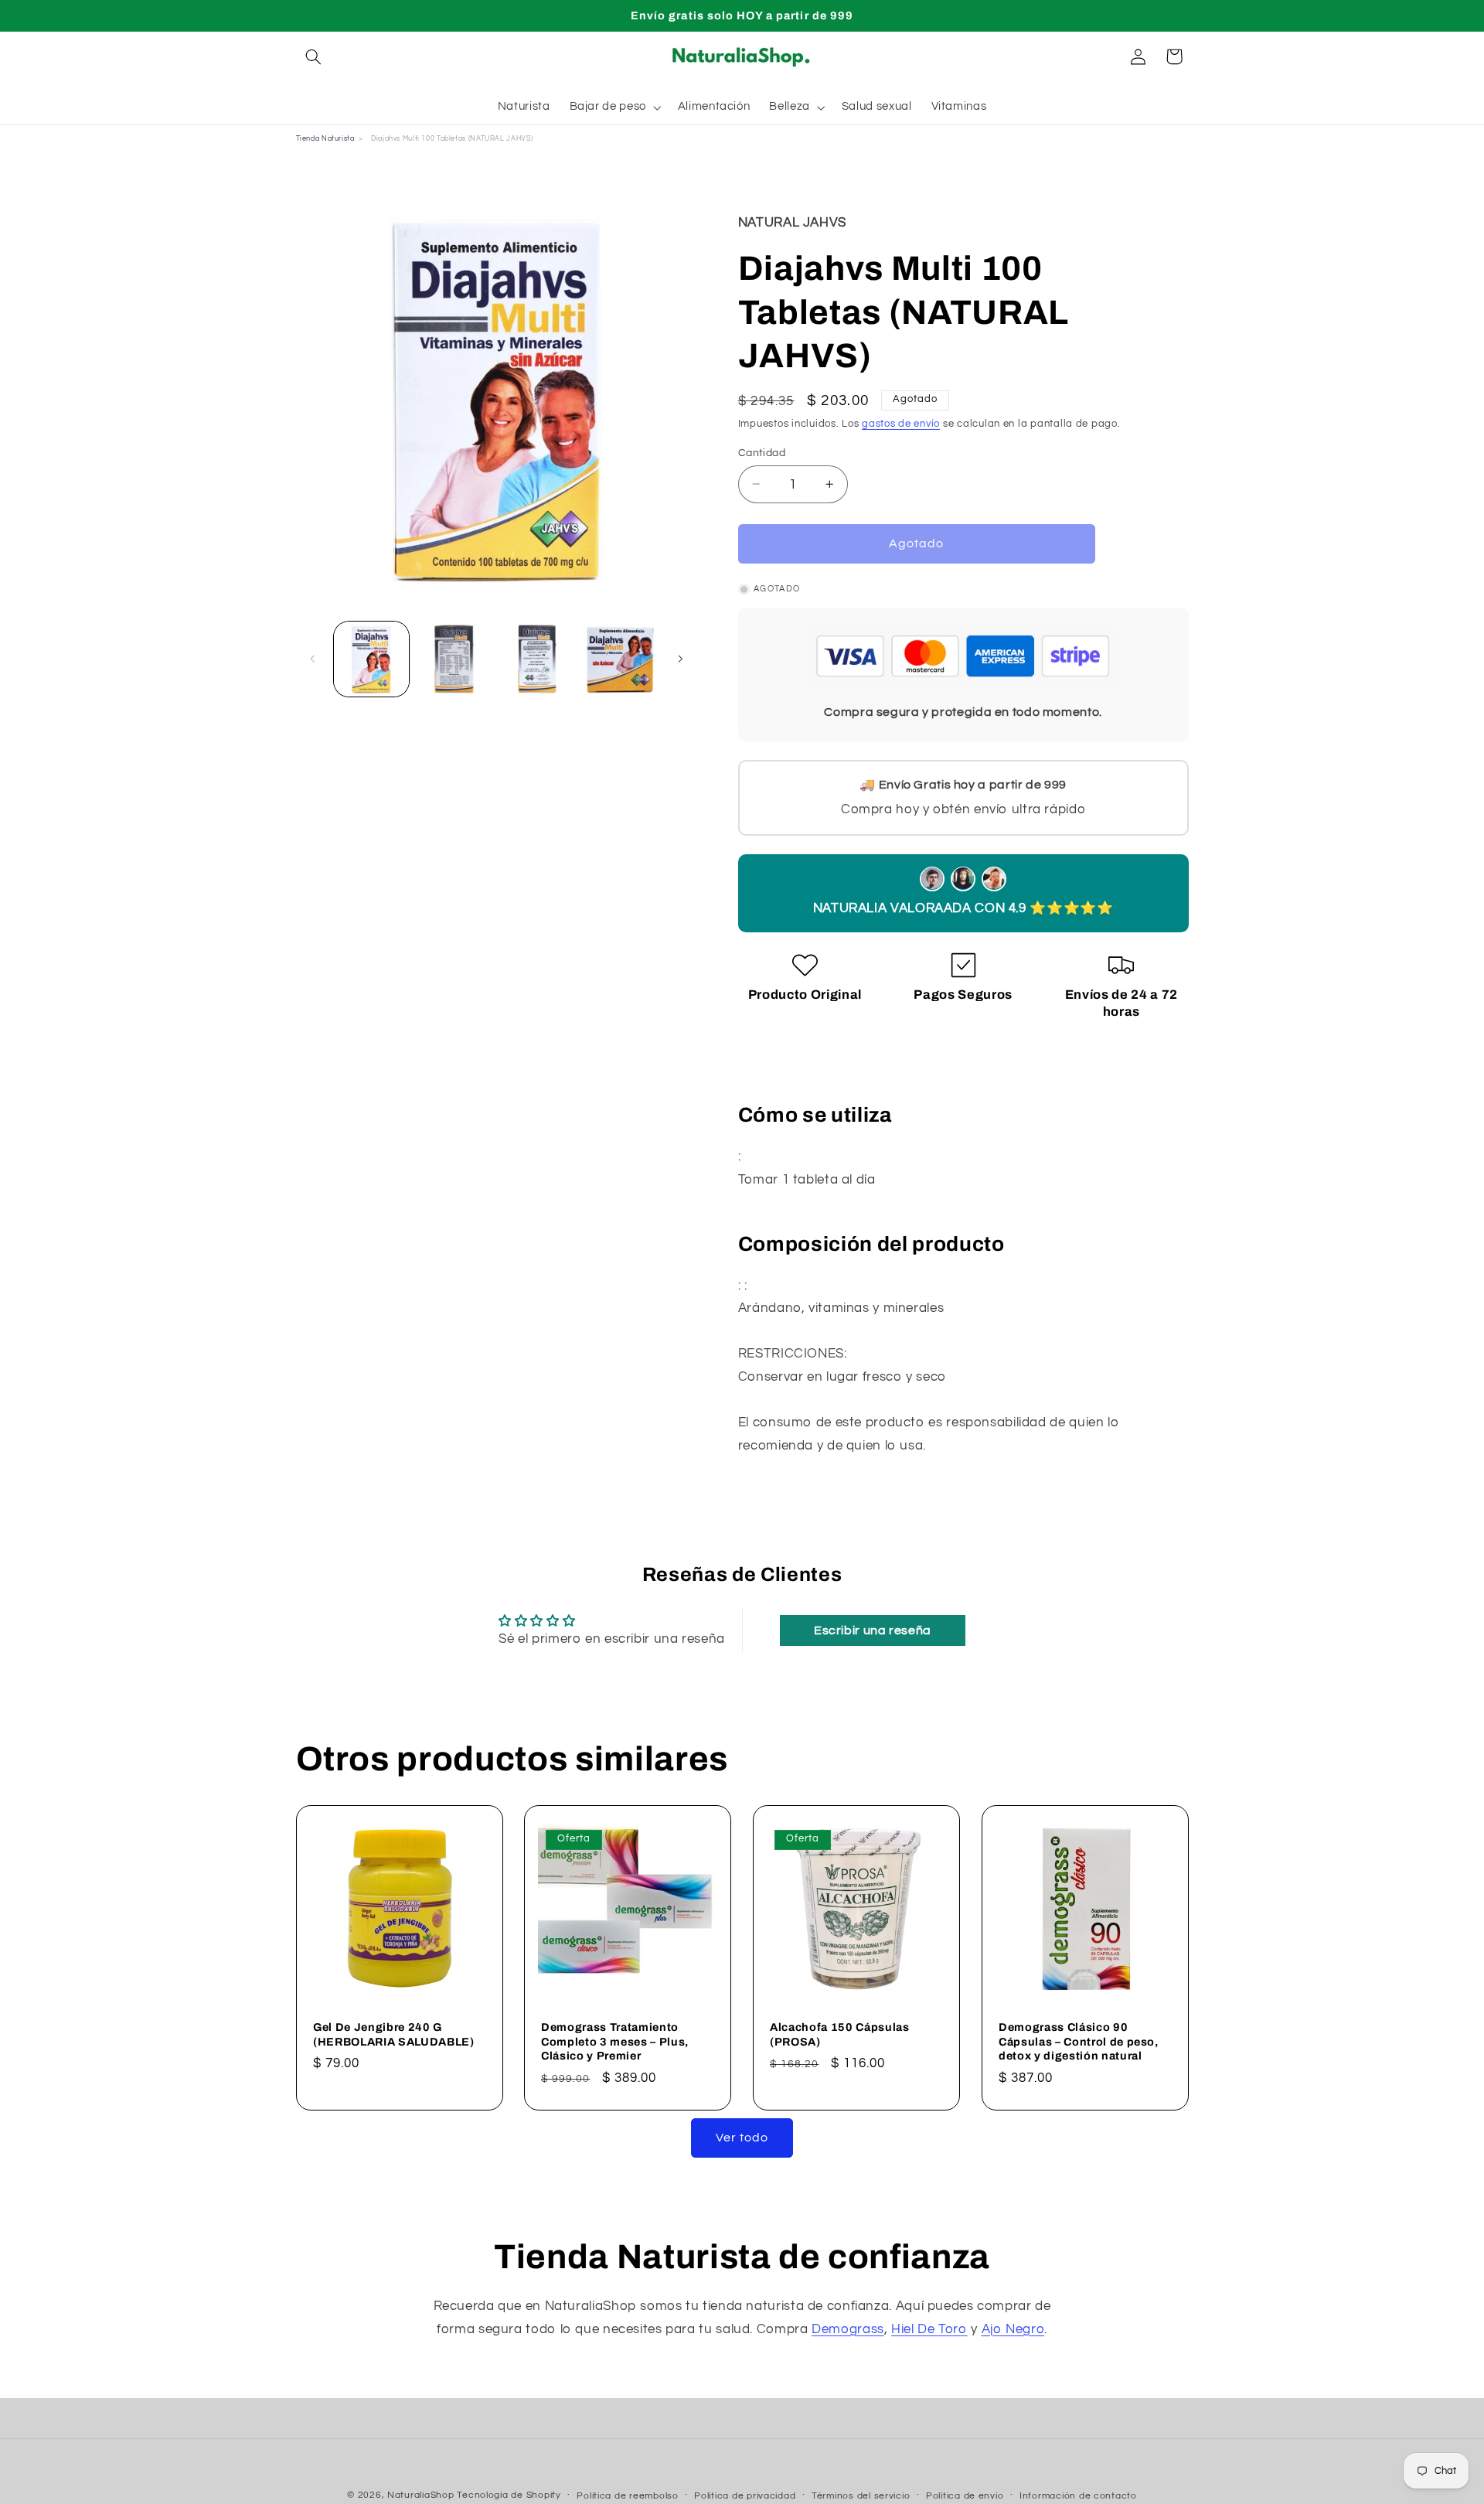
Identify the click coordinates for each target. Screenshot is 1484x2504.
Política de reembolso (627, 2496)
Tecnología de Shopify (509, 2495)
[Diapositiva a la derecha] (680, 659)
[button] (314, 56)
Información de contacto (1078, 2496)
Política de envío (965, 2496)
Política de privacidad (745, 2496)
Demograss (848, 2329)
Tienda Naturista (325, 139)
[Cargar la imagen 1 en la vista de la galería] (371, 659)
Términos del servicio (861, 2496)
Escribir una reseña (873, 1630)
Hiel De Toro (929, 2329)
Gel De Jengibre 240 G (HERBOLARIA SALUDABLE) (394, 2034)
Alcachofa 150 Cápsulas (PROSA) (840, 2034)
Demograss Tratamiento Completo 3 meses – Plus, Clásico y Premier (615, 2041)
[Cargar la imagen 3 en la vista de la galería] (538, 659)
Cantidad (762, 452)
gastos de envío (901, 424)
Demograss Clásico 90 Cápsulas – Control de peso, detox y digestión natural (1079, 2041)
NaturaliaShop (421, 2495)
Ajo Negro (1013, 2329)
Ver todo (742, 2138)
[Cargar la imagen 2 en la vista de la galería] (454, 659)
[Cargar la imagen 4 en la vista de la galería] (620, 659)
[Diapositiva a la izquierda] (313, 659)
